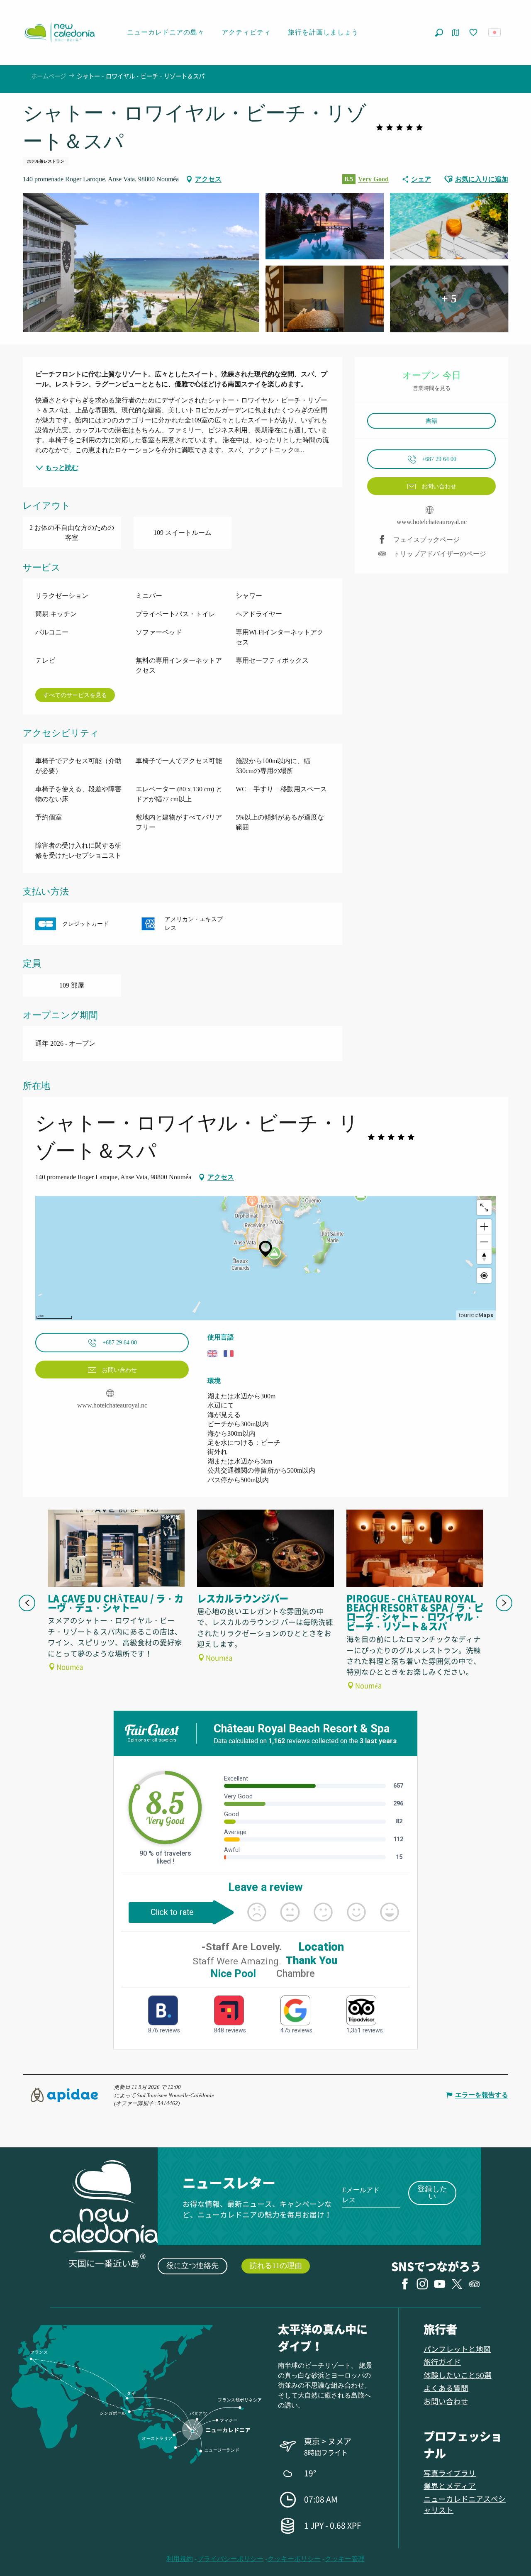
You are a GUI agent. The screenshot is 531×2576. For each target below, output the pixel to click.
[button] (439, 33)
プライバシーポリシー (230, 2559)
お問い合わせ (446, 2401)
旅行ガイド (442, 2362)
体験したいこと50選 (458, 2375)
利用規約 (180, 2559)
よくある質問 (446, 2388)
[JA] (495, 32)
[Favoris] (474, 33)
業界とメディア (450, 2486)
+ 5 (449, 299)
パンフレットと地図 (457, 2349)
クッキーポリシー (294, 2559)
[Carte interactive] (456, 33)
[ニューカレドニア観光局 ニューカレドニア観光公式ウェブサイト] (59, 32)
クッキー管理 (345, 2559)
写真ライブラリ (450, 2473)
